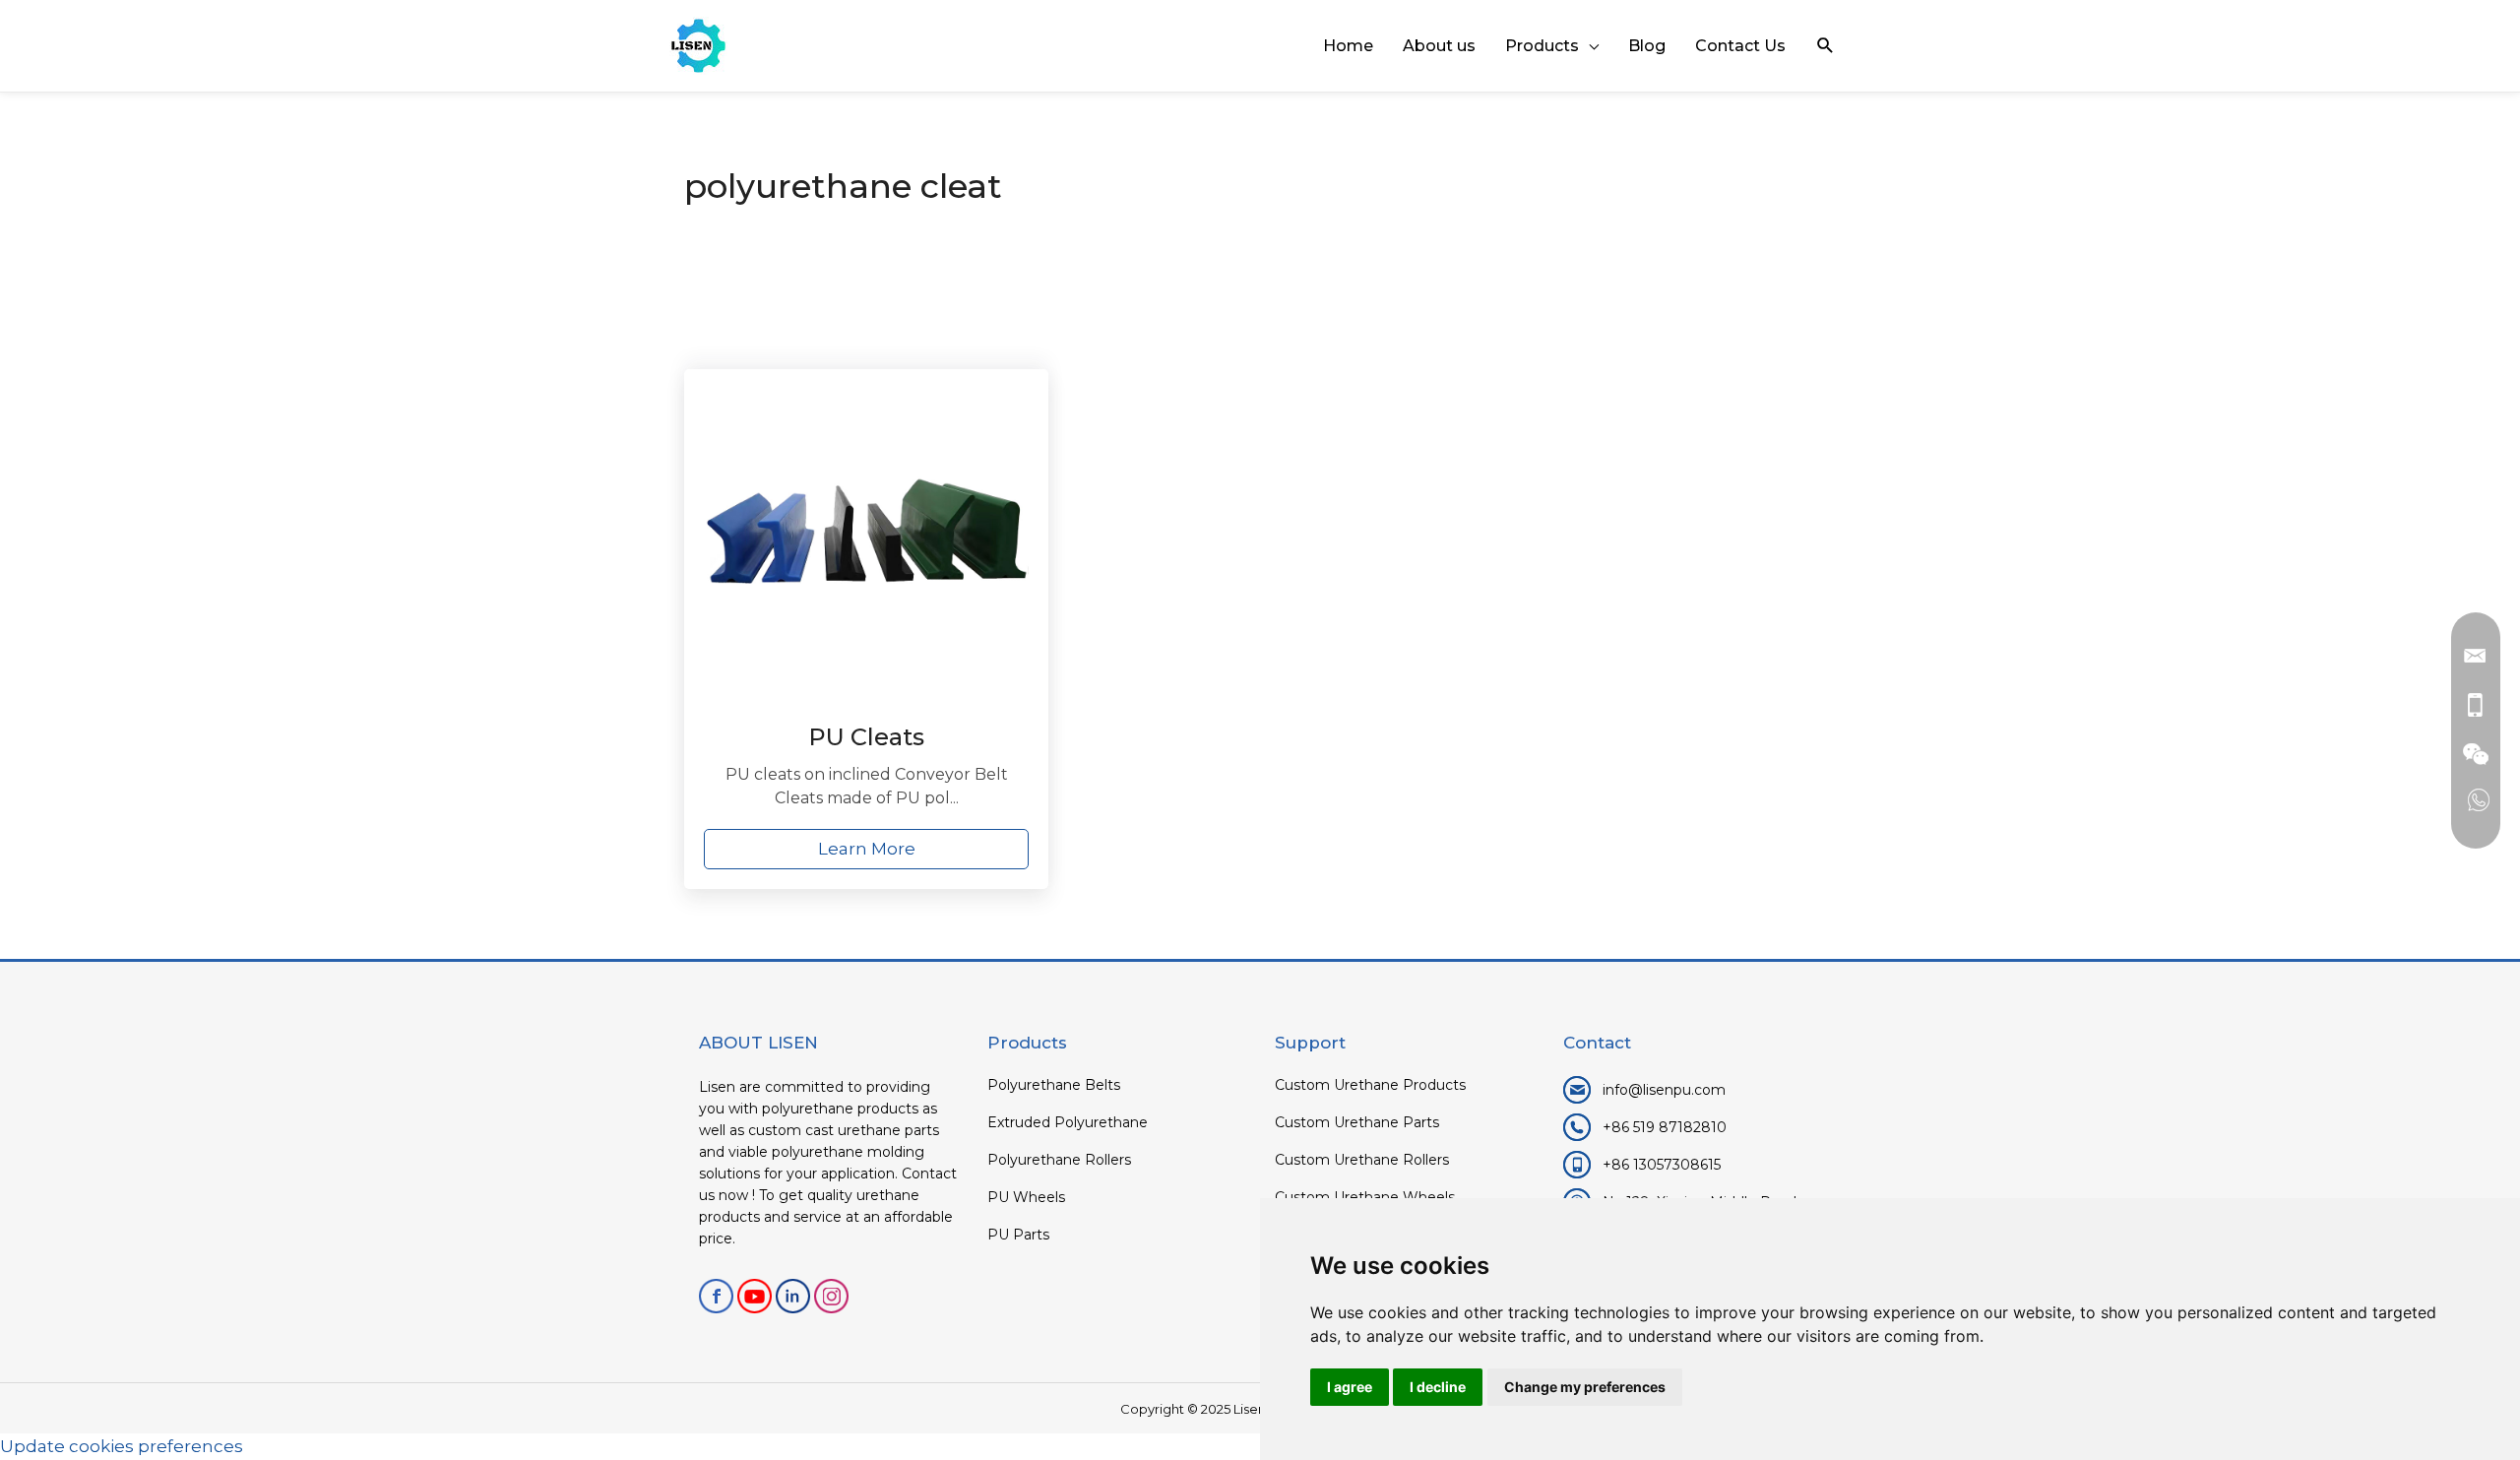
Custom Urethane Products (1370, 1085)
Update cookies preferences (122, 1446)
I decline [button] (1438, 1387)
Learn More (867, 849)
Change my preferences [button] (1585, 1387)
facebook (716, 1296)
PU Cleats (866, 737)
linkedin (793, 1296)
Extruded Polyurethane (1068, 1122)
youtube (755, 1296)
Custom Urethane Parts (1357, 1122)
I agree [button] (1350, 1387)
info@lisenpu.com (1664, 1090)
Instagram (831, 1296)
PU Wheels (1026, 1197)
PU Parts (1018, 1235)
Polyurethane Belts (1054, 1085)
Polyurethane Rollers (1059, 1160)
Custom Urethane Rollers (1362, 1160)
